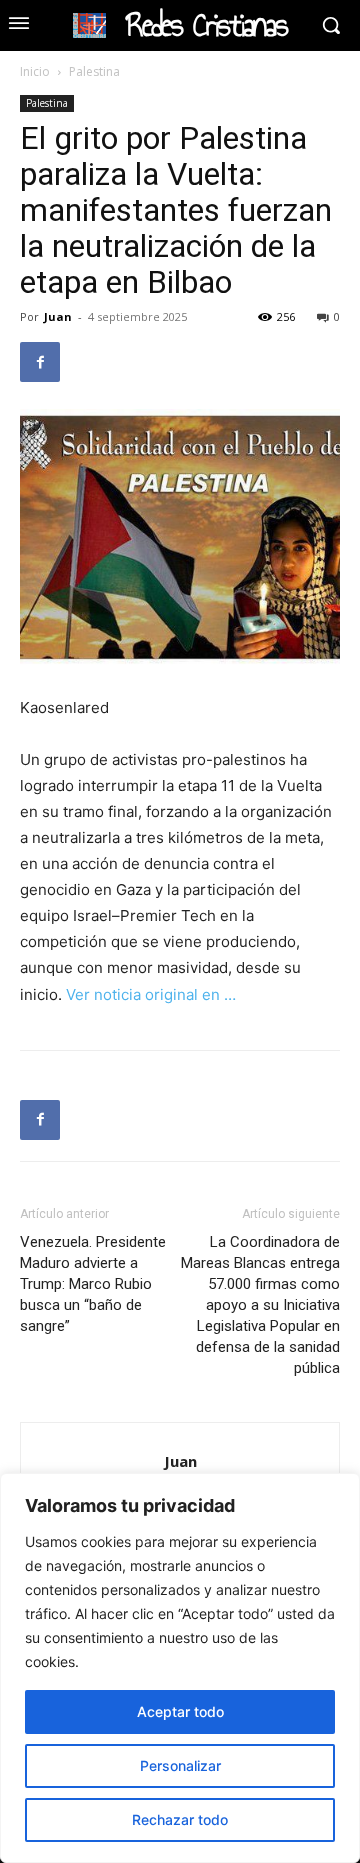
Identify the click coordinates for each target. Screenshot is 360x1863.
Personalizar (180, 1765)
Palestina (94, 71)
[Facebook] (40, 362)
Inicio (35, 71)
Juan (58, 316)
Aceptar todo (180, 1711)
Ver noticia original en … (151, 994)
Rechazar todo (180, 1819)
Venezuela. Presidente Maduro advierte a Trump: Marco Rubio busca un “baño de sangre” (93, 1284)
